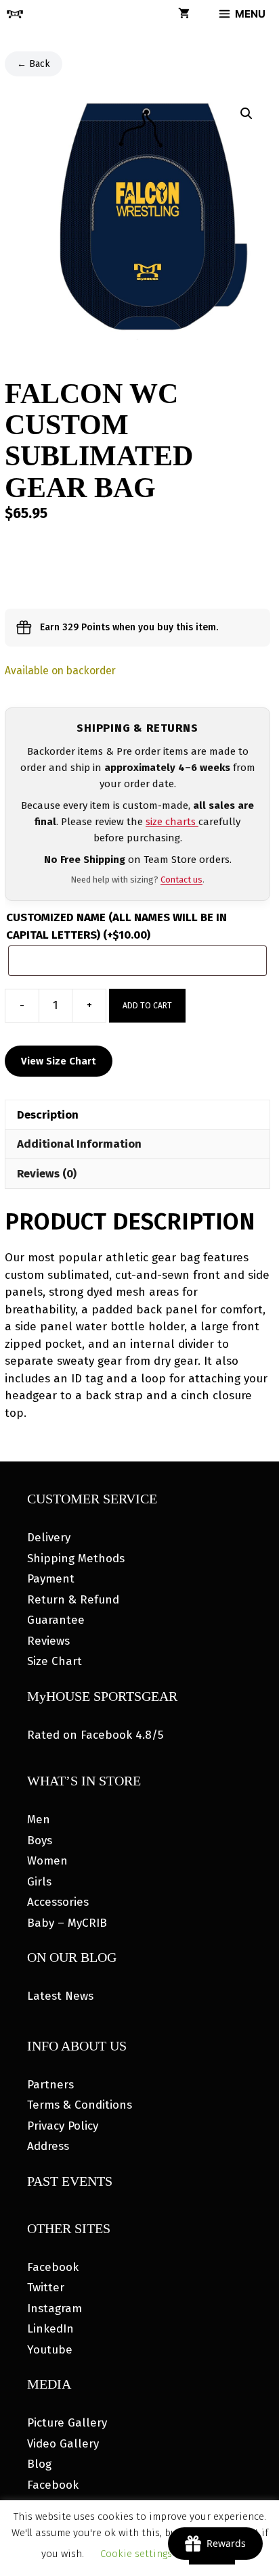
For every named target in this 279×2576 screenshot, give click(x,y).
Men (39, 1820)
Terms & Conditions (80, 2105)
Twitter (46, 2288)
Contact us (181, 880)
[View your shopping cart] (184, 14)
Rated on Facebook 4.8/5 (95, 1735)
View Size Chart (59, 1061)
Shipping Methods (76, 1559)
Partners (50, 2085)
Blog (39, 2464)
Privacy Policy (63, 2126)
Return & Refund (73, 1600)
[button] (246, 114)
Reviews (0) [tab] (47, 1174)
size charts (172, 822)
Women (47, 1861)
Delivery (49, 1538)
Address (48, 2146)
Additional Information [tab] (79, 1144)
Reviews (48, 1641)
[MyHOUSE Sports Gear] (15, 14)
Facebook (53, 2267)
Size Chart (55, 1661)
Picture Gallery (67, 2423)
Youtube (50, 2350)
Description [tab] (48, 1115)
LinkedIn (50, 2329)
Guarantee (56, 1620)
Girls (39, 1882)
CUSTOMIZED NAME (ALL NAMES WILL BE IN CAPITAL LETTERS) (116, 926)
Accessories (58, 1902)
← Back (34, 64)
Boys (40, 1841)
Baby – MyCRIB (67, 1923)
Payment (51, 1579)
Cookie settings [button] (136, 2554)
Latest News (60, 1996)
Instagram (55, 2309)
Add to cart (147, 1006)
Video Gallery (63, 2444)
